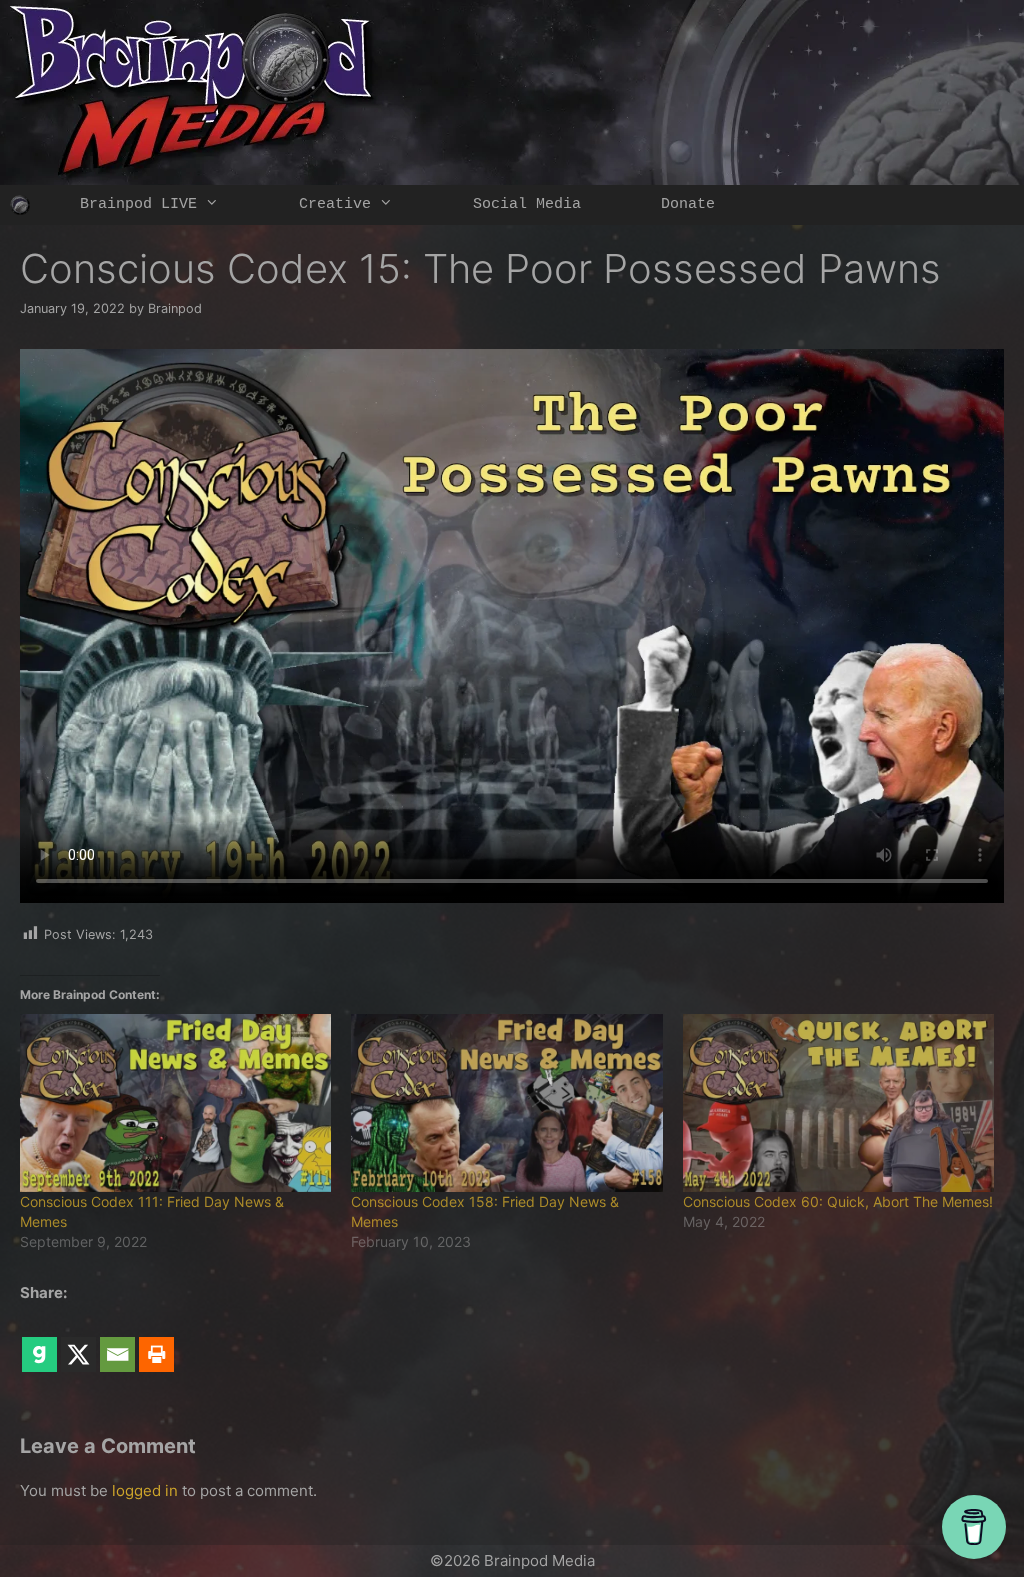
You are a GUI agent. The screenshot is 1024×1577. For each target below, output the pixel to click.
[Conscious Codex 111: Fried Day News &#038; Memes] (175, 1103)
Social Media (527, 204)
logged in (145, 1490)
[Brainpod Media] (20, 205)
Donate (688, 204)
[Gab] (39, 1340)
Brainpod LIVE (138, 204)
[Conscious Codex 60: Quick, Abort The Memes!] (838, 1103)
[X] (78, 1340)
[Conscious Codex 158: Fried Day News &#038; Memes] (506, 1103)
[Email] (117, 1340)
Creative (335, 204)
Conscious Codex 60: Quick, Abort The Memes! (838, 1201)
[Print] (156, 1340)
